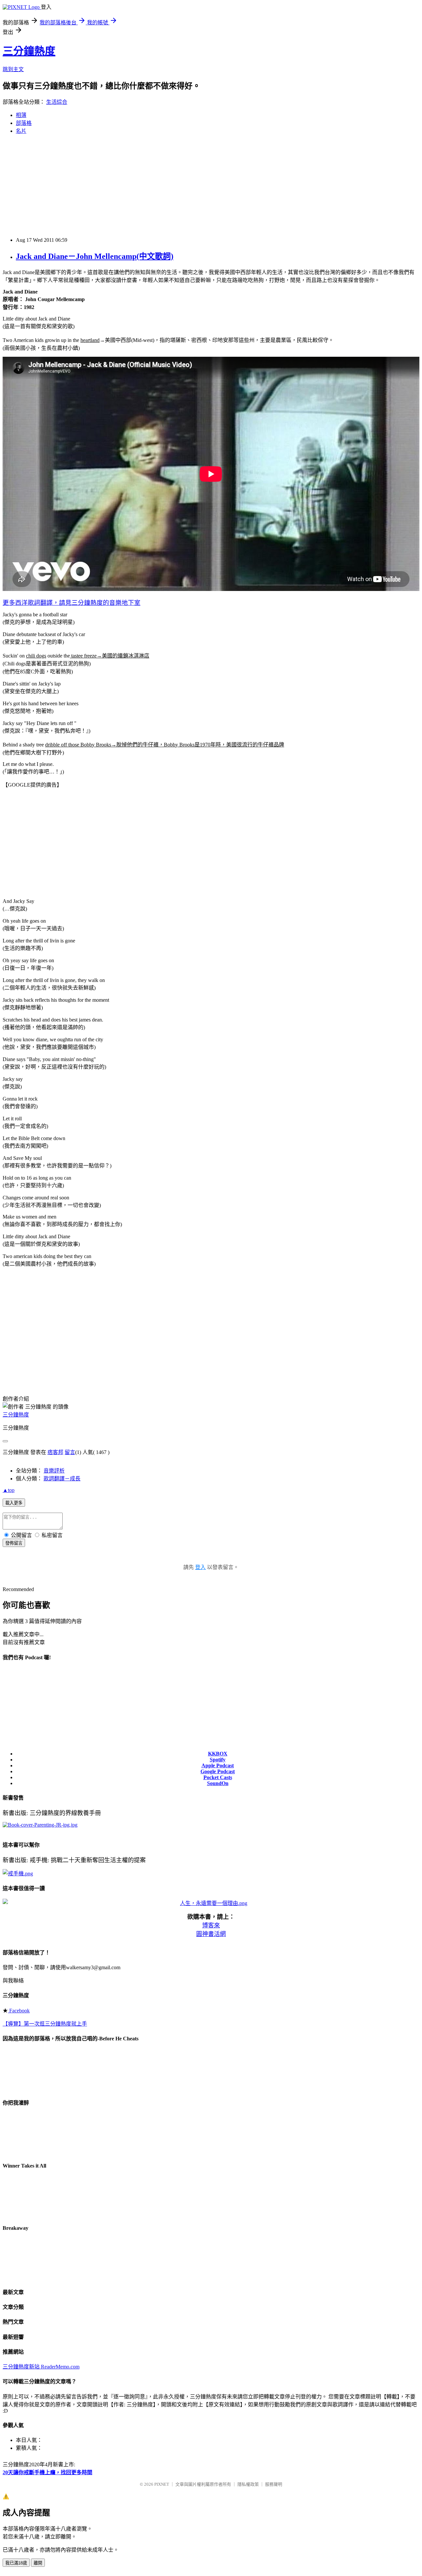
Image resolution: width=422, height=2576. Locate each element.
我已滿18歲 (16, 2563)
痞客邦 (55, 1452)
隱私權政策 (248, 2484)
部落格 (24, 123)
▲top (9, 1490)
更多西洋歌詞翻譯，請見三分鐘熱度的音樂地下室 (72, 603)
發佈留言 (14, 1543)
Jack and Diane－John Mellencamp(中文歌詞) (95, 256)
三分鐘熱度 (29, 51)
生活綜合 (57, 102)
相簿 (21, 115)
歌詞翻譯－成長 (62, 1479)
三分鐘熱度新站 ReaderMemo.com (41, 2367)
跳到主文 (13, 69)
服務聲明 (274, 2484)
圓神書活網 (211, 1934)
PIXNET (162, 2484)
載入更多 (14, 1503)
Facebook (19, 2011)
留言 (70, 1452)
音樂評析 (54, 1471)
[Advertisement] (211, 186)
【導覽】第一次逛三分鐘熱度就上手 (45, 2024)
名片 (21, 131)
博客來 (211, 1925)
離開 (38, 2563)
